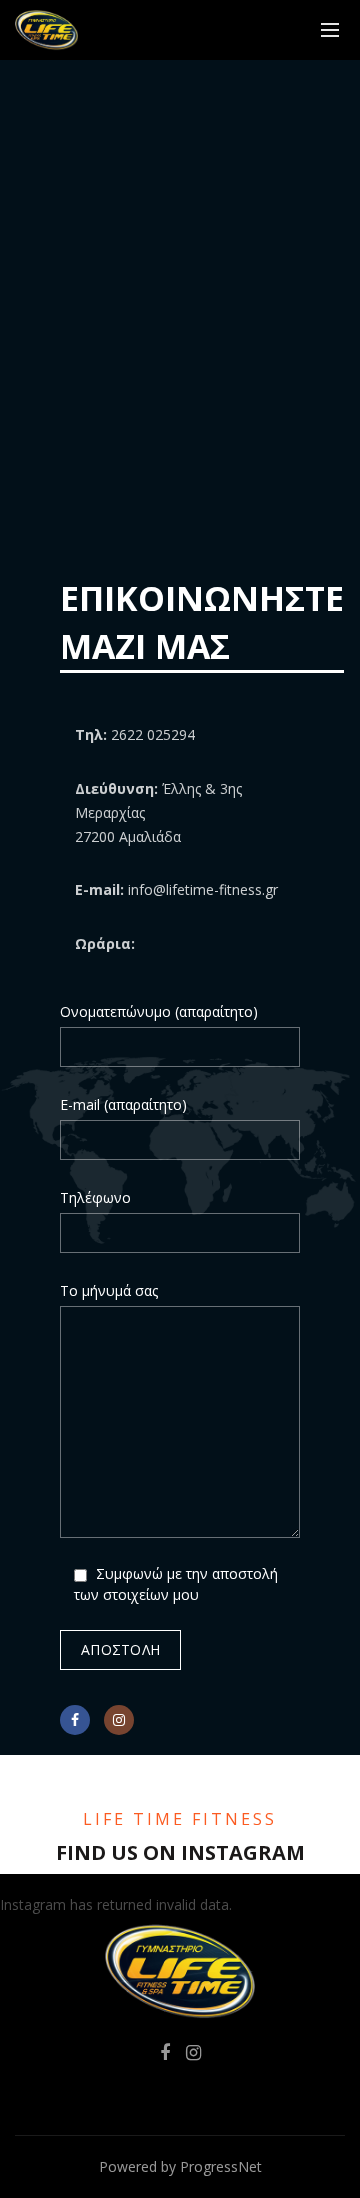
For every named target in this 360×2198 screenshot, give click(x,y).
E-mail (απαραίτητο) (123, 1104)
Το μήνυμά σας (109, 1290)
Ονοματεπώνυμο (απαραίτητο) (159, 1011)
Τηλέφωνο (95, 1197)
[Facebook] (75, 1720)
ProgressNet (221, 2166)
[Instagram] (119, 1720)
